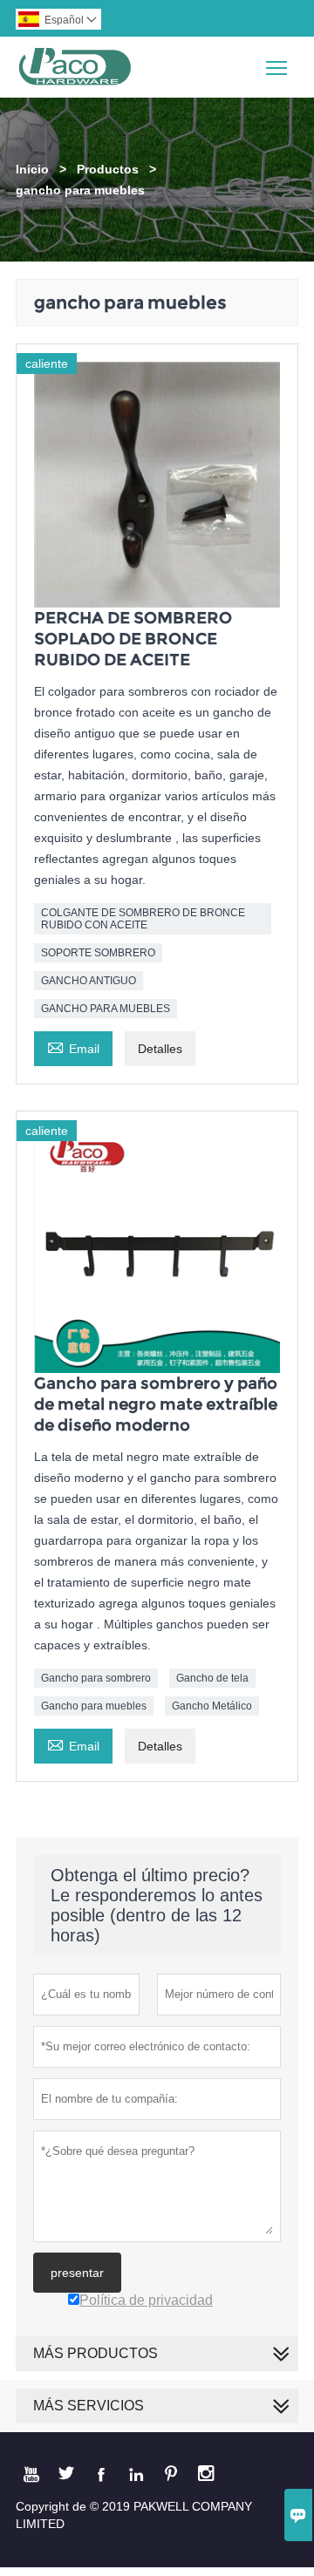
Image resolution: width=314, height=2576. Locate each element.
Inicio (32, 169)
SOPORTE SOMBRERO (98, 953)
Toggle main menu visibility (277, 67)
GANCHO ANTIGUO (89, 981)
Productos (108, 169)
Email (73, 1047)
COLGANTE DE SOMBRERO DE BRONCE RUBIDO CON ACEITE (143, 919)
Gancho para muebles (94, 1706)
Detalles (160, 1049)
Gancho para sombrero (96, 1678)
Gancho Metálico (212, 1706)
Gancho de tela (212, 1678)
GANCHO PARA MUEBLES (106, 1009)
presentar (77, 2273)
